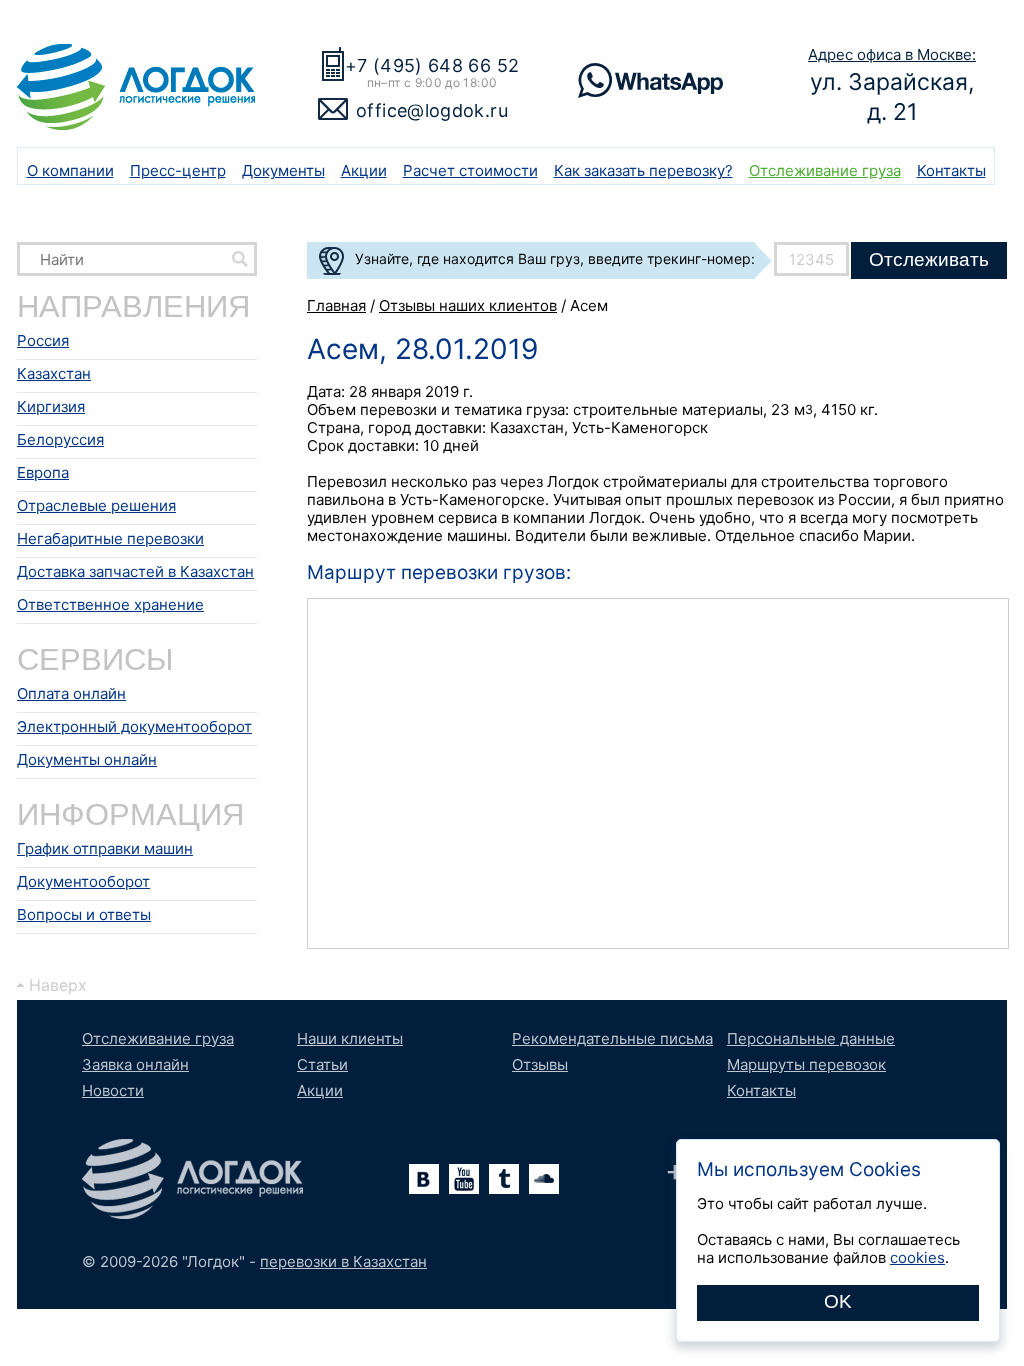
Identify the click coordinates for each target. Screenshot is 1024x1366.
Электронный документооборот (134, 726)
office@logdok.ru (432, 110)
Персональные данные (811, 1038)
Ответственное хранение (110, 604)
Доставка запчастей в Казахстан (135, 571)
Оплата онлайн (71, 693)
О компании (70, 170)
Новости (113, 1090)
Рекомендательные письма (612, 1038)
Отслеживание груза (825, 170)
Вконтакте (424, 1179)
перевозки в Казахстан (343, 1261)
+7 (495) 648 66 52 (432, 65)
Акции (364, 170)
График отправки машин (105, 848)
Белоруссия (60, 439)
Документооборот (83, 881)
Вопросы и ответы (84, 914)
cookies (917, 1257)
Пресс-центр (178, 170)
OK (838, 1301)
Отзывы (540, 1064)
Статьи (322, 1064)
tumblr (504, 1179)
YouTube (464, 1179)
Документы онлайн (87, 759)
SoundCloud (544, 1179)
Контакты (951, 170)
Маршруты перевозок (806, 1064)
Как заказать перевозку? (643, 170)
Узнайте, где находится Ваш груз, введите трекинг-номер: (555, 258)
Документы (283, 170)
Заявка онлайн (135, 1064)
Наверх (58, 985)
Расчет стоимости (470, 170)
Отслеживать (929, 259)
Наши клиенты (350, 1038)
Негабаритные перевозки (110, 538)
